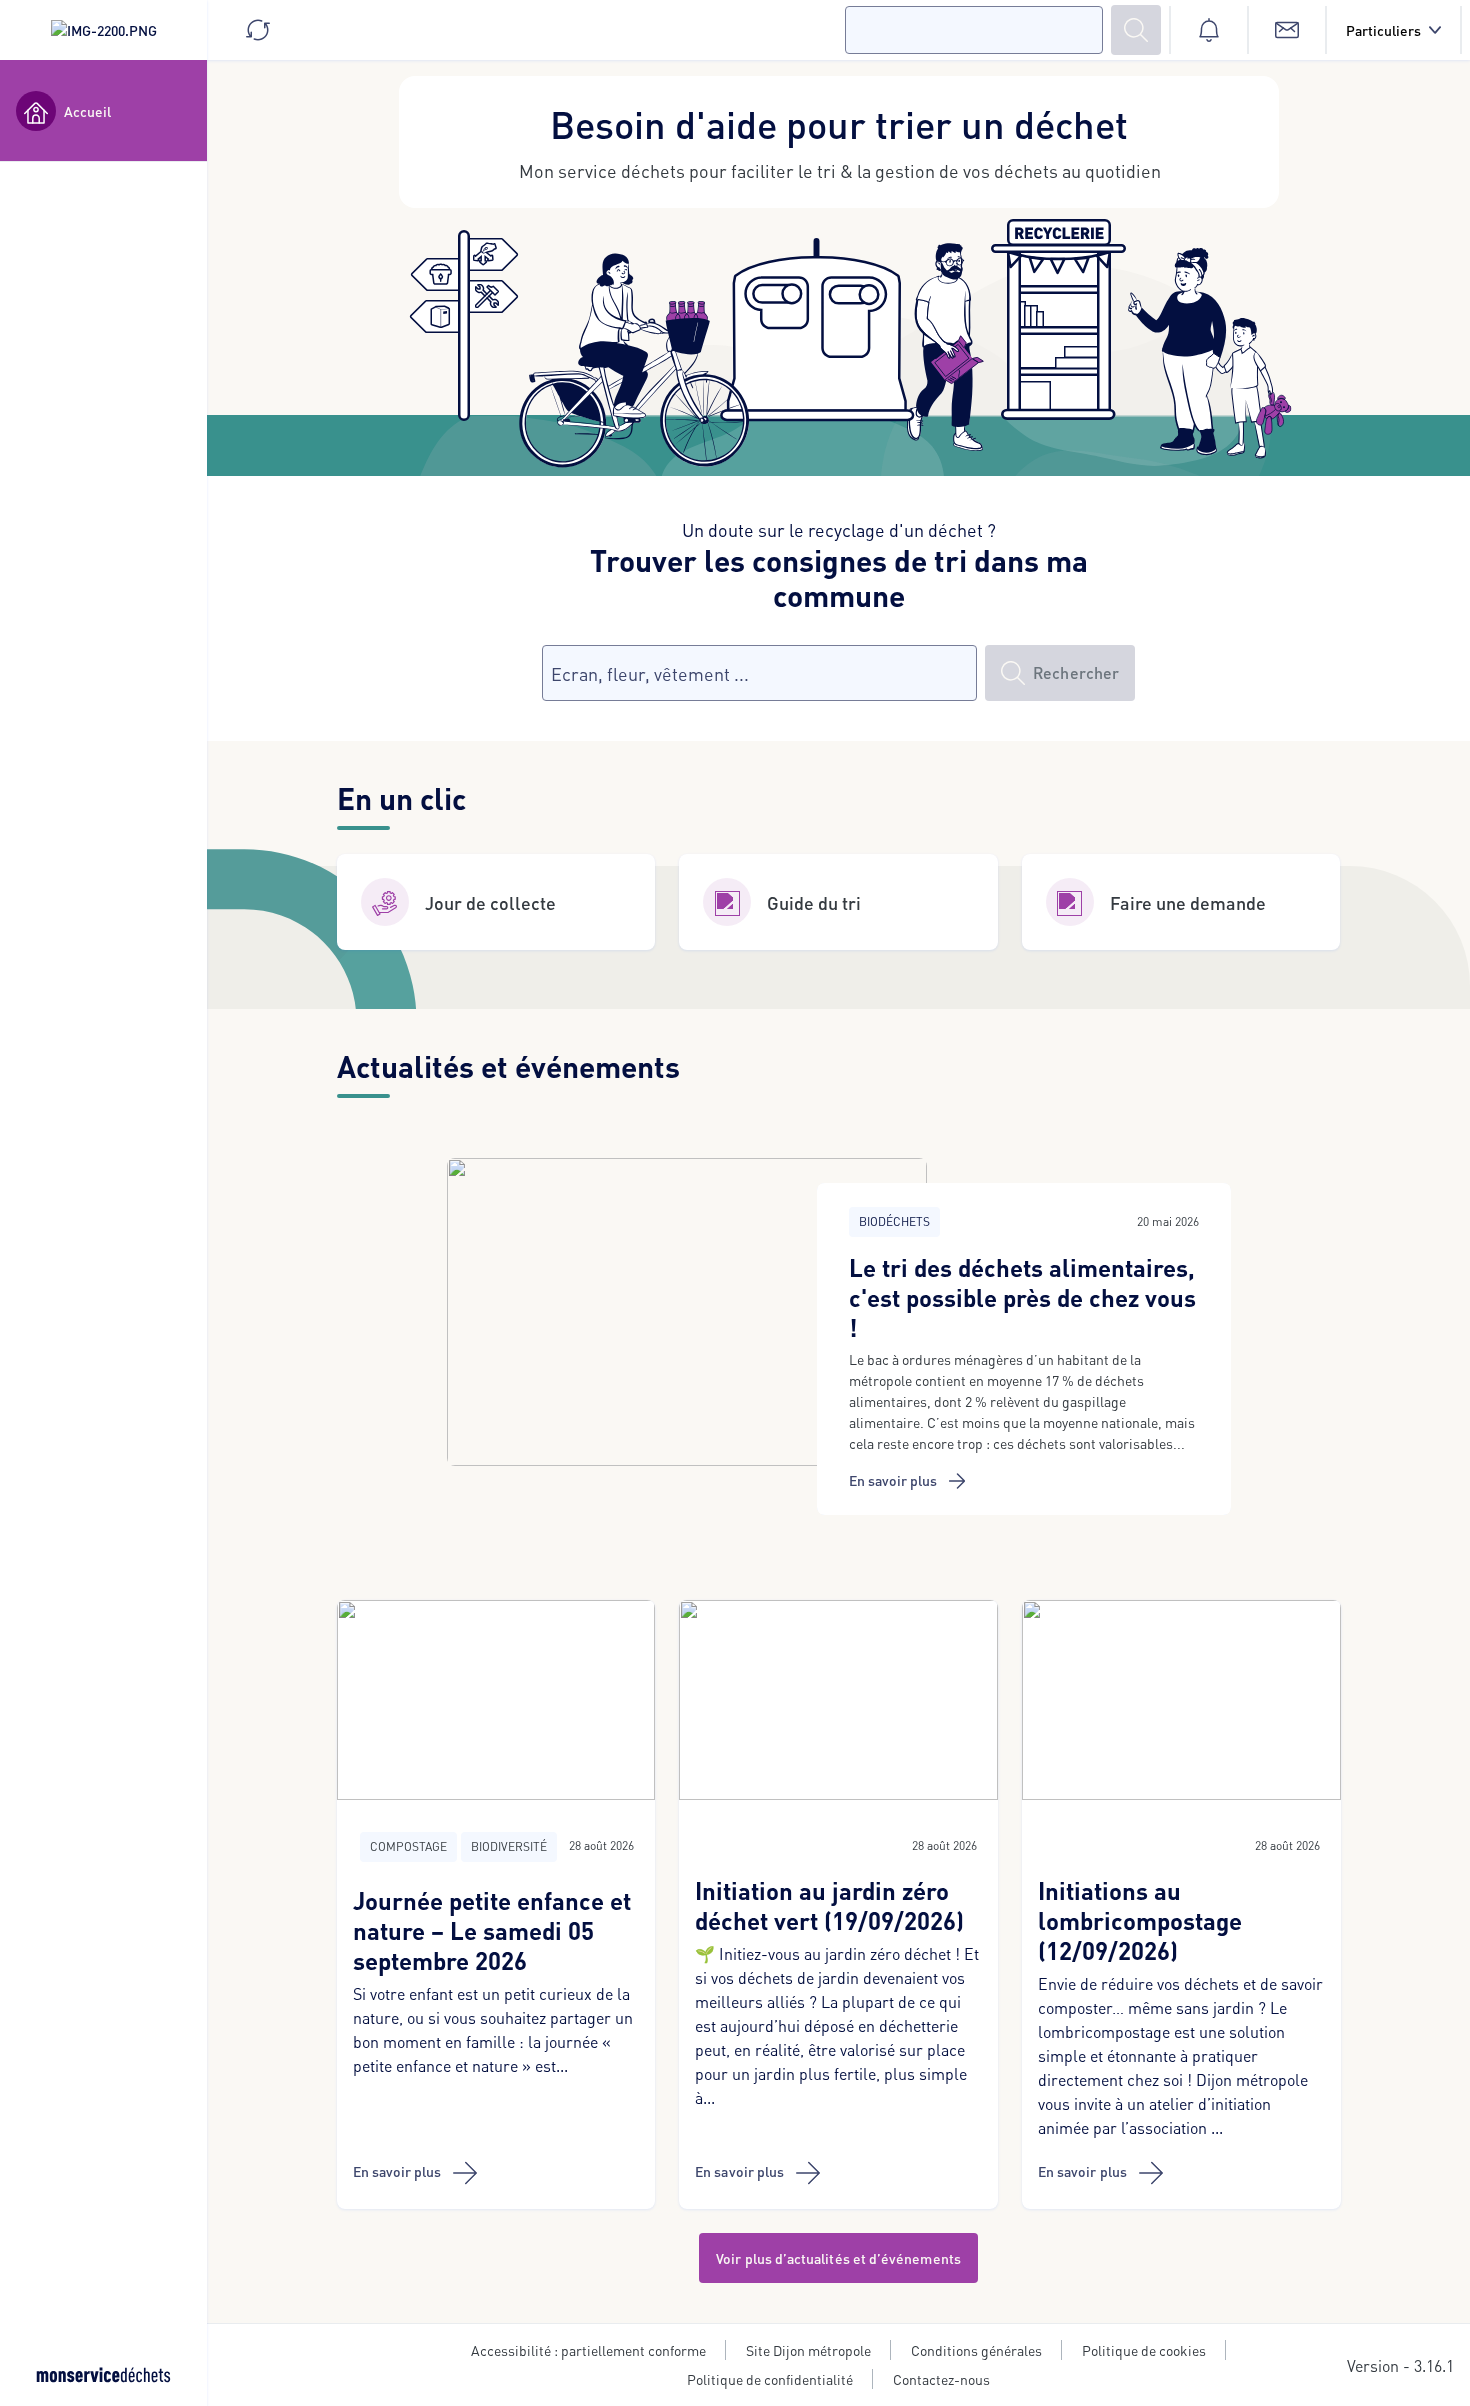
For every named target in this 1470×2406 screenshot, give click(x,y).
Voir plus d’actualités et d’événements (838, 2258)
